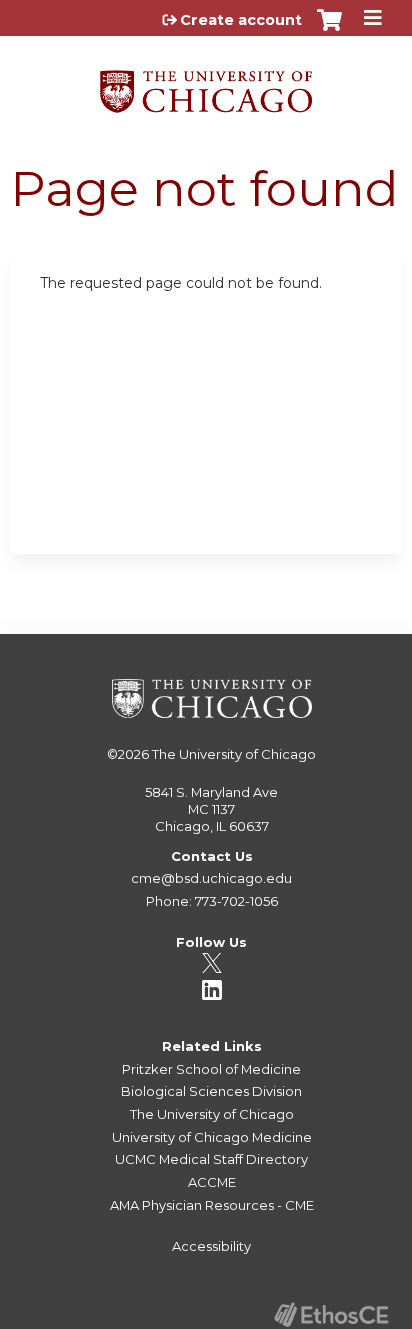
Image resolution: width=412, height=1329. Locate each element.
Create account (241, 20)
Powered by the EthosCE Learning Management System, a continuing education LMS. (331, 1314)
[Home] (206, 84)
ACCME (212, 1182)
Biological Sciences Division (211, 1091)
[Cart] (329, 30)
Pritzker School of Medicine (211, 1069)
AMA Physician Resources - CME (212, 1205)
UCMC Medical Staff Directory (211, 1159)
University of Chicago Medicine (212, 1137)
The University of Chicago (234, 754)
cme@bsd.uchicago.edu (211, 878)
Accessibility (211, 1246)
